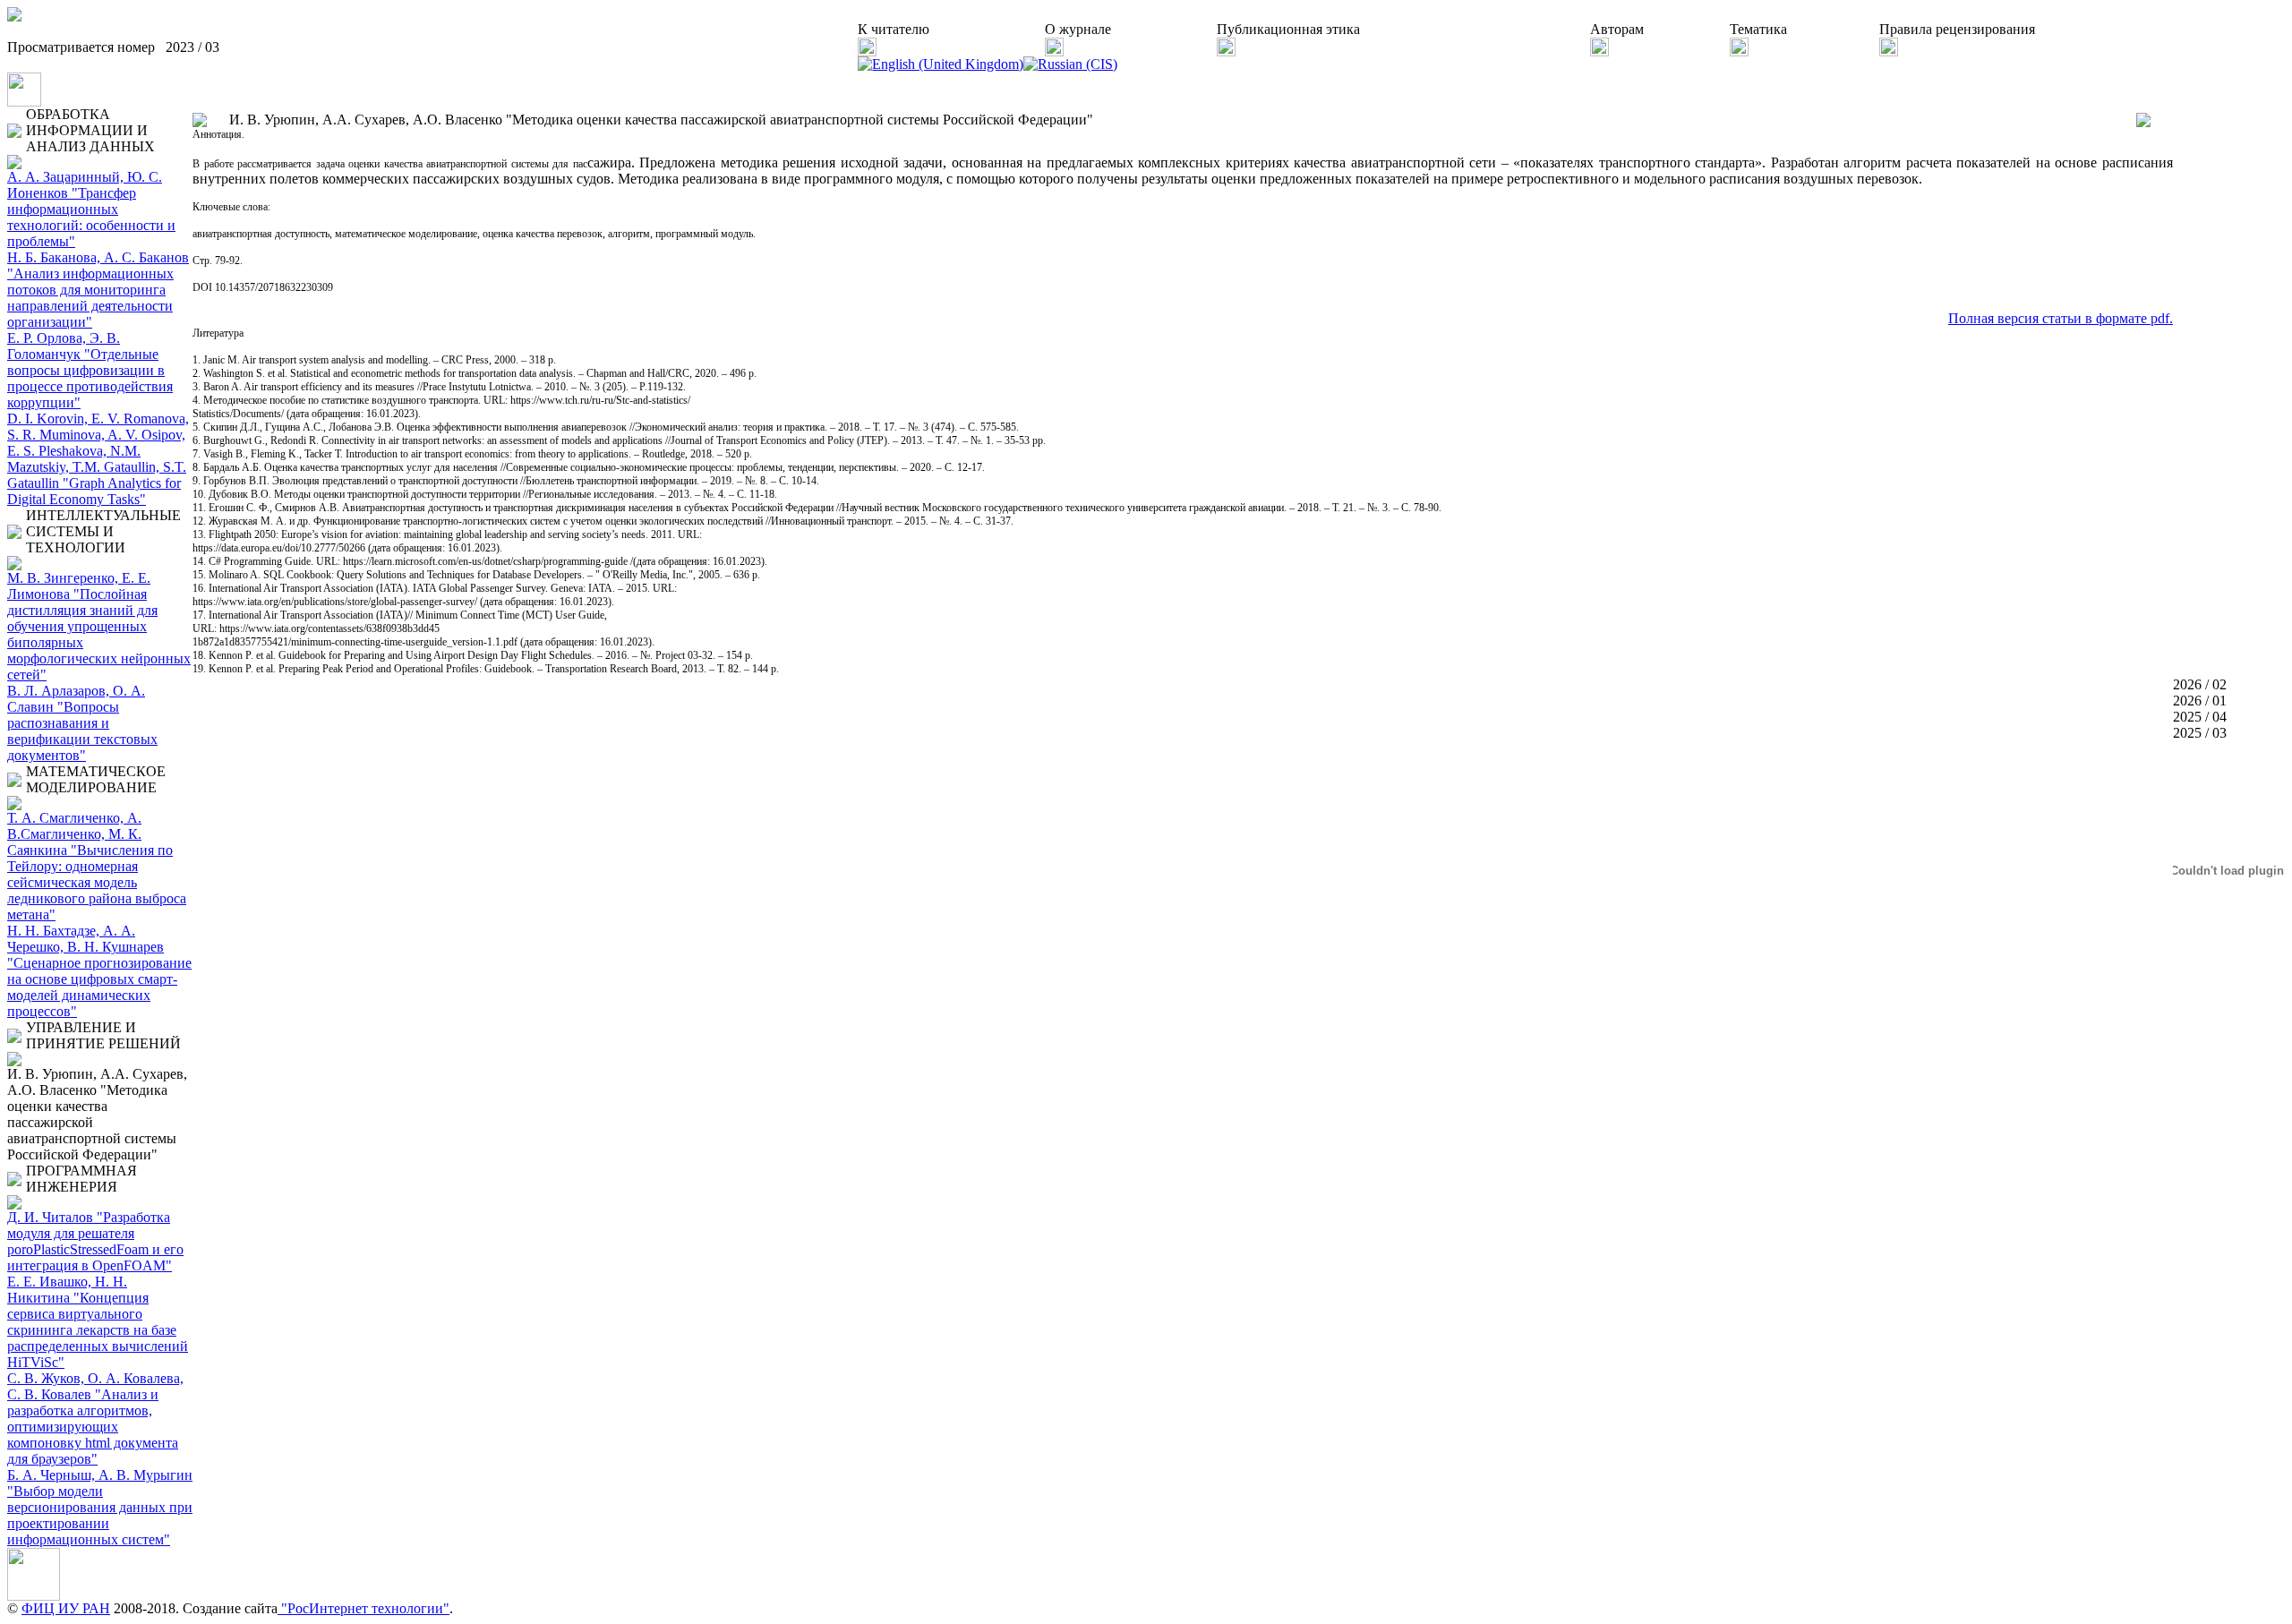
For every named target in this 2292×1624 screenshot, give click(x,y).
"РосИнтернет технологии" (363, 1608)
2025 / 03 (2200, 733)
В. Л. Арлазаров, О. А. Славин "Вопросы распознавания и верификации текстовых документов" (82, 723)
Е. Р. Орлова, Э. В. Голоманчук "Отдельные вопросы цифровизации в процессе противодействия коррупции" (90, 370)
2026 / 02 (2200, 684)
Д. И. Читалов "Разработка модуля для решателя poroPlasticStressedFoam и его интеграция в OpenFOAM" (95, 1241)
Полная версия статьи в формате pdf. (2061, 318)
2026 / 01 (2200, 701)
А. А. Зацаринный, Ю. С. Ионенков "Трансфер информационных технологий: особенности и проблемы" (91, 209)
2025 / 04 (2200, 717)
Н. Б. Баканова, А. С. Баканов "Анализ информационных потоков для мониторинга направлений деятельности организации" (98, 290)
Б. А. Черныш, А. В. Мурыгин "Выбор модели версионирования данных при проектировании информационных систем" (100, 1507)
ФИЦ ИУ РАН (66, 1608)
